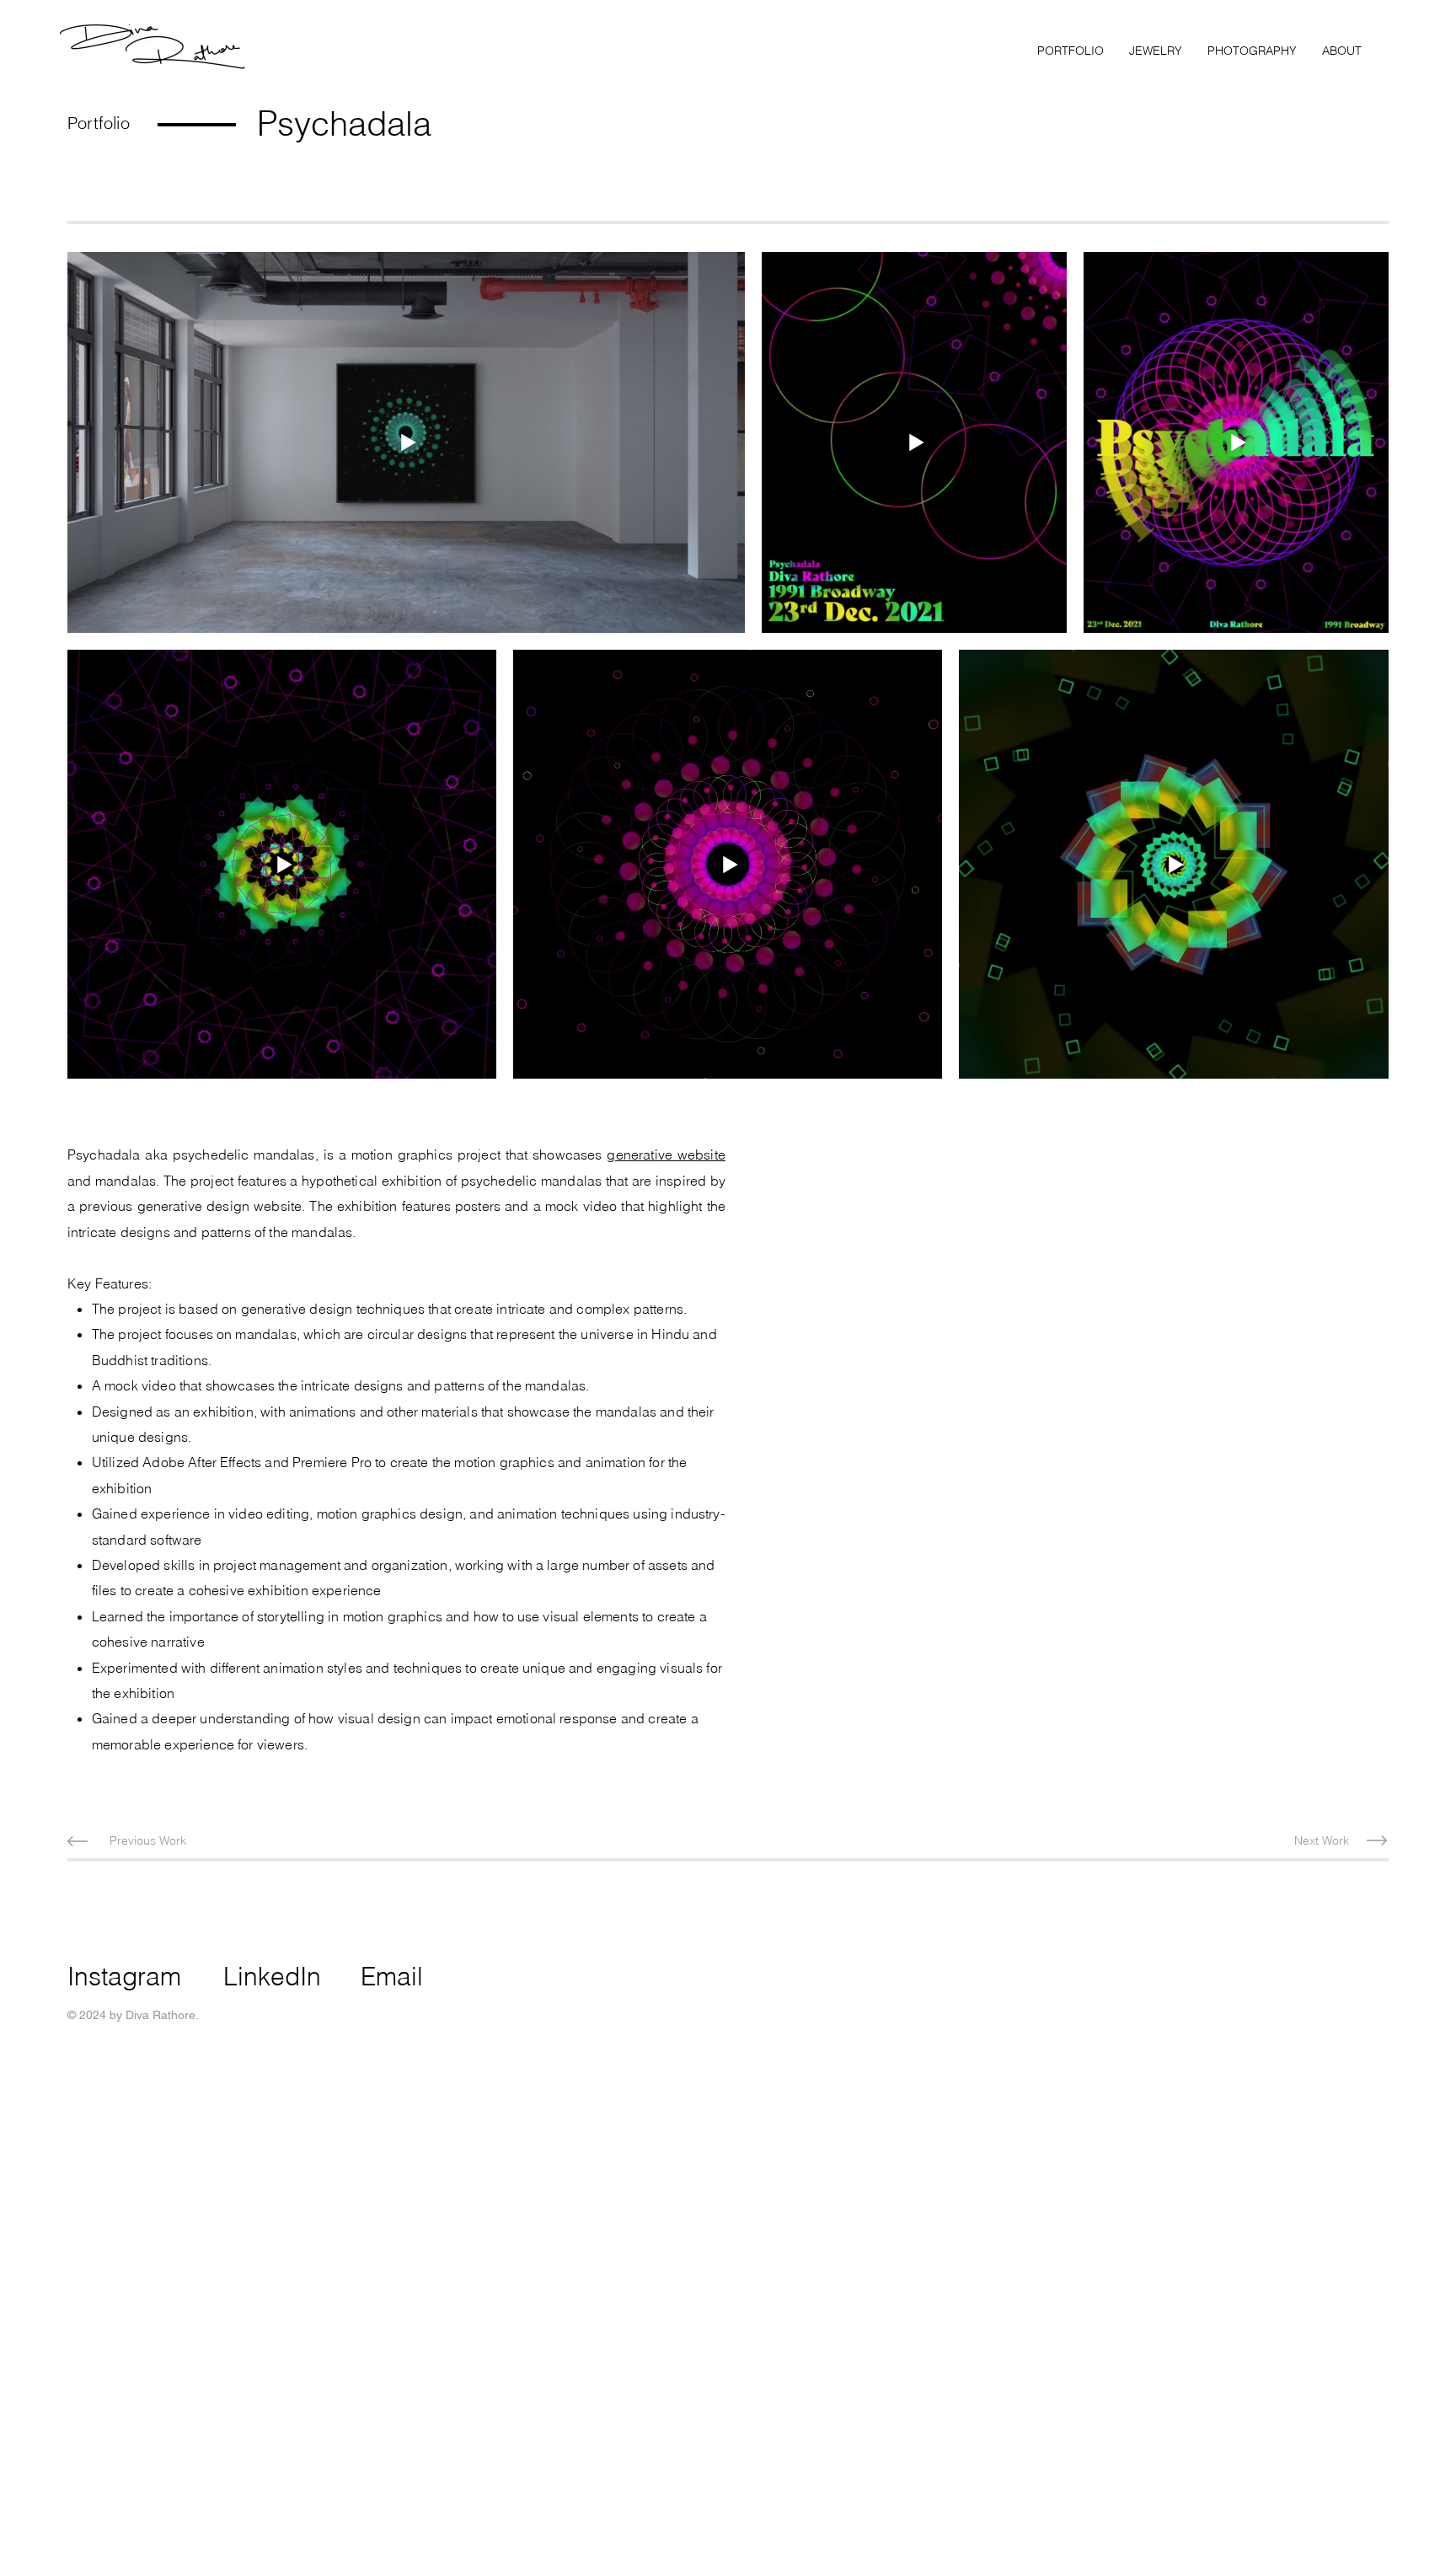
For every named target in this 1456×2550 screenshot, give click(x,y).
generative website (666, 1154)
